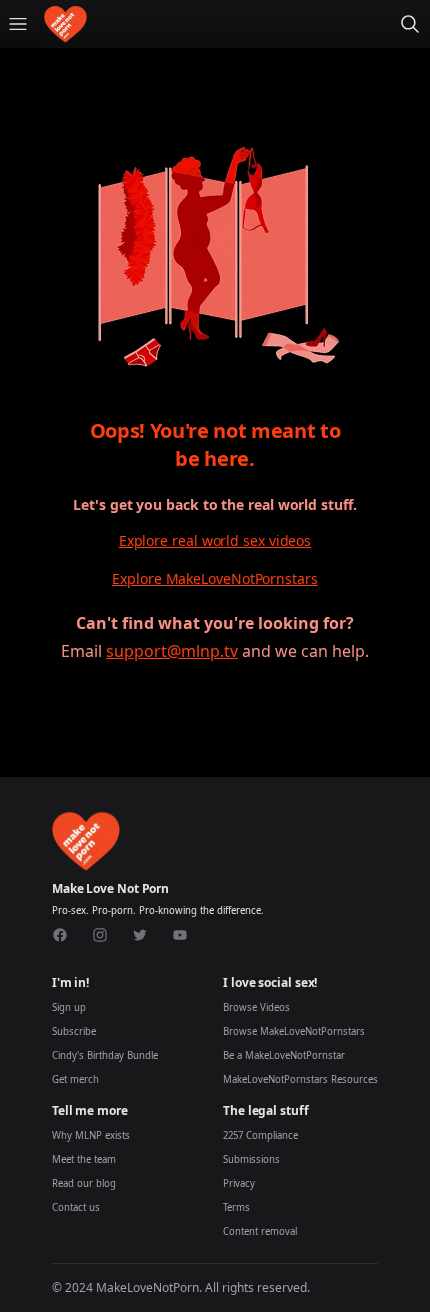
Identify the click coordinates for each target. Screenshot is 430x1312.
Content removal (260, 1231)
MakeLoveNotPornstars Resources (300, 1079)
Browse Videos (256, 1007)
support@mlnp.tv (172, 651)
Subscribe (74, 1031)
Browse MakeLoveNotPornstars (294, 1031)
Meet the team (84, 1159)
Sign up (69, 1007)
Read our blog (84, 1183)
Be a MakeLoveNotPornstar (284, 1055)
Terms (236, 1207)
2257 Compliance (260, 1135)
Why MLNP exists (91, 1135)
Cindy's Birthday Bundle (105, 1055)
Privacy (239, 1183)
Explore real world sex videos (215, 540)
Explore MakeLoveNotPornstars (215, 578)
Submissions (251, 1159)
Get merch (75, 1079)
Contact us (76, 1207)
